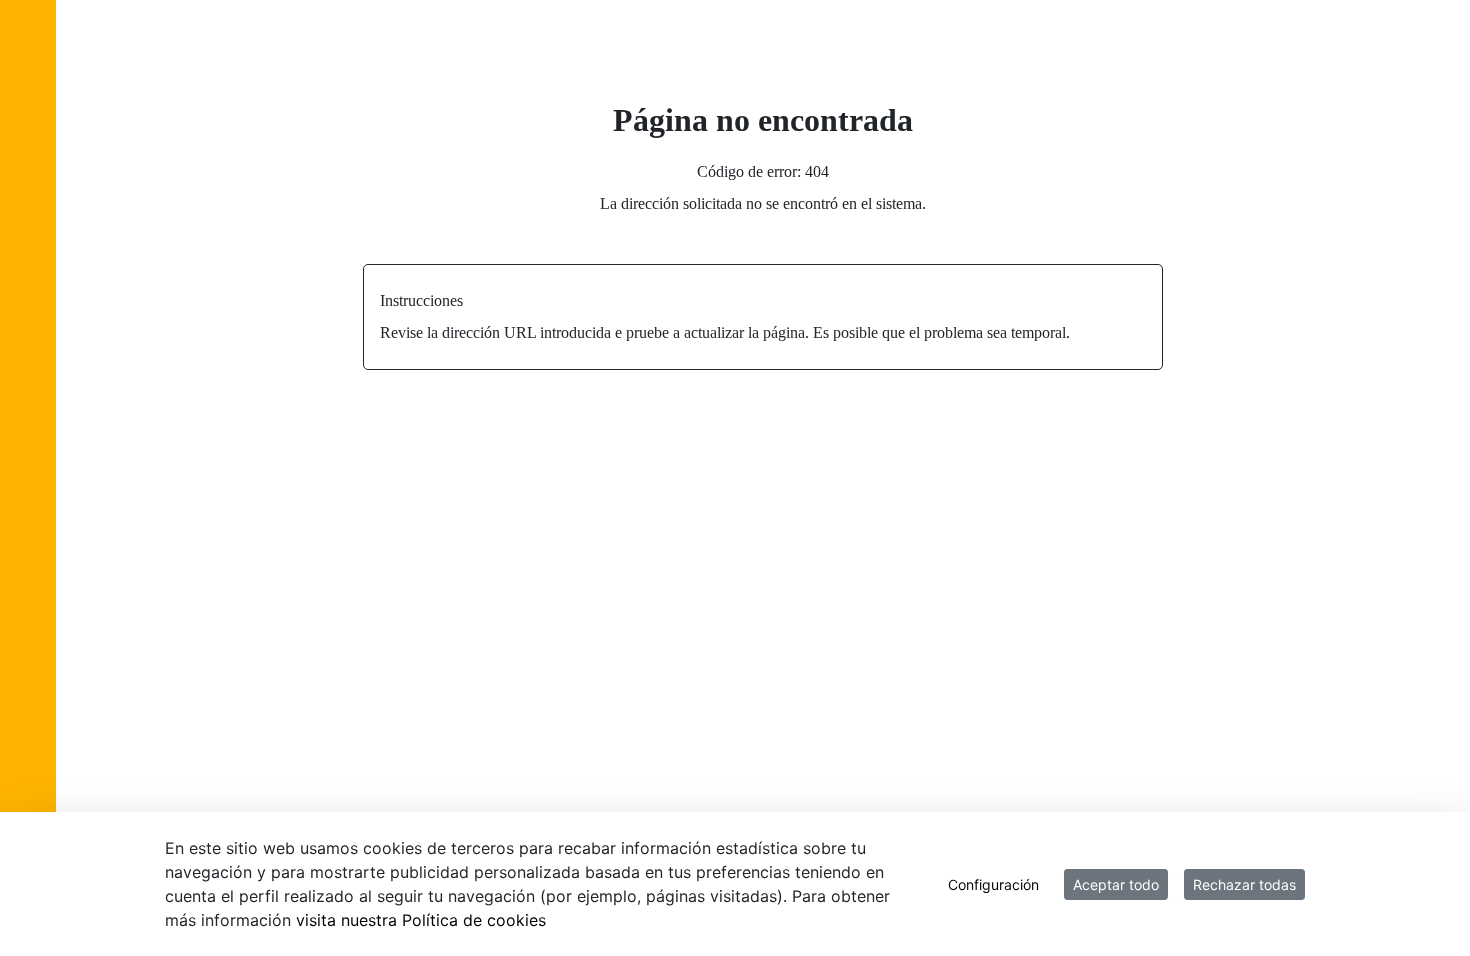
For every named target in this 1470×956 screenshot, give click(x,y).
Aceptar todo (1116, 884)
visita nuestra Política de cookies (421, 920)
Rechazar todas (1244, 884)
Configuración (993, 884)
